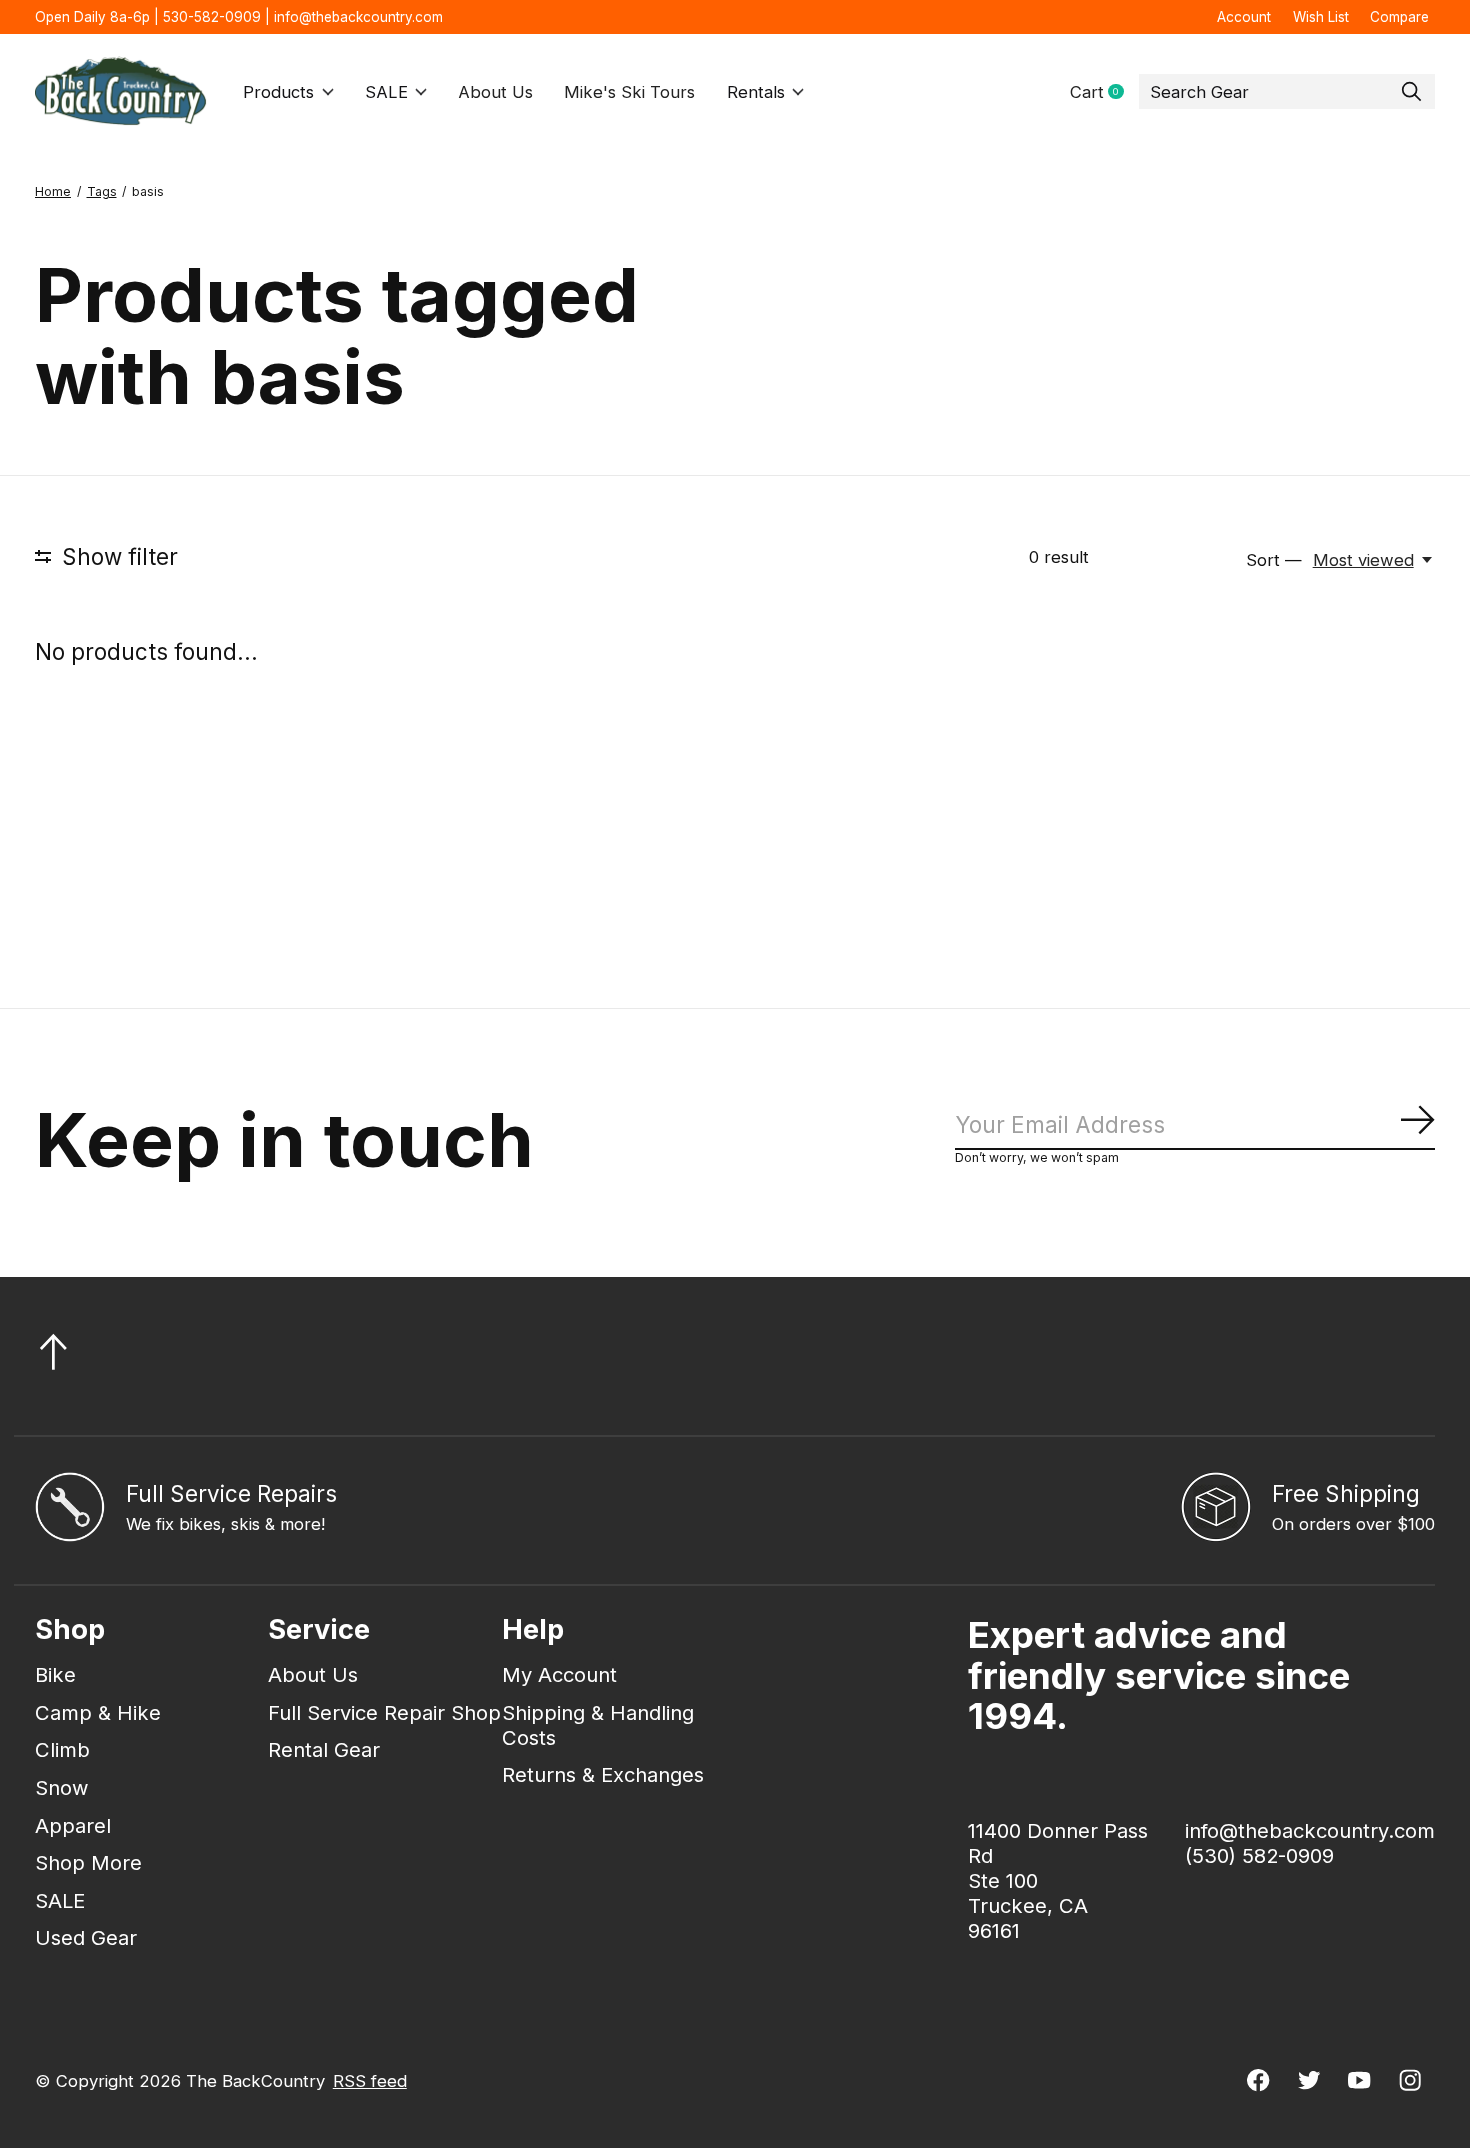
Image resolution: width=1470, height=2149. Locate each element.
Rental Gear (324, 1749)
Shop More (88, 1862)
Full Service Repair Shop (384, 1712)
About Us (495, 92)
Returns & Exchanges (603, 1774)
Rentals (756, 92)
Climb (62, 1749)
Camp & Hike (98, 1712)
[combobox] (1287, 92)
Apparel (73, 1825)
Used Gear (86, 1937)
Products (278, 92)
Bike (55, 1674)
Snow (62, 1787)
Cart (1104, 92)
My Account (559, 1674)
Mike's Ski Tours (629, 92)
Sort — (1274, 560)
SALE (386, 92)
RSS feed (370, 2081)
